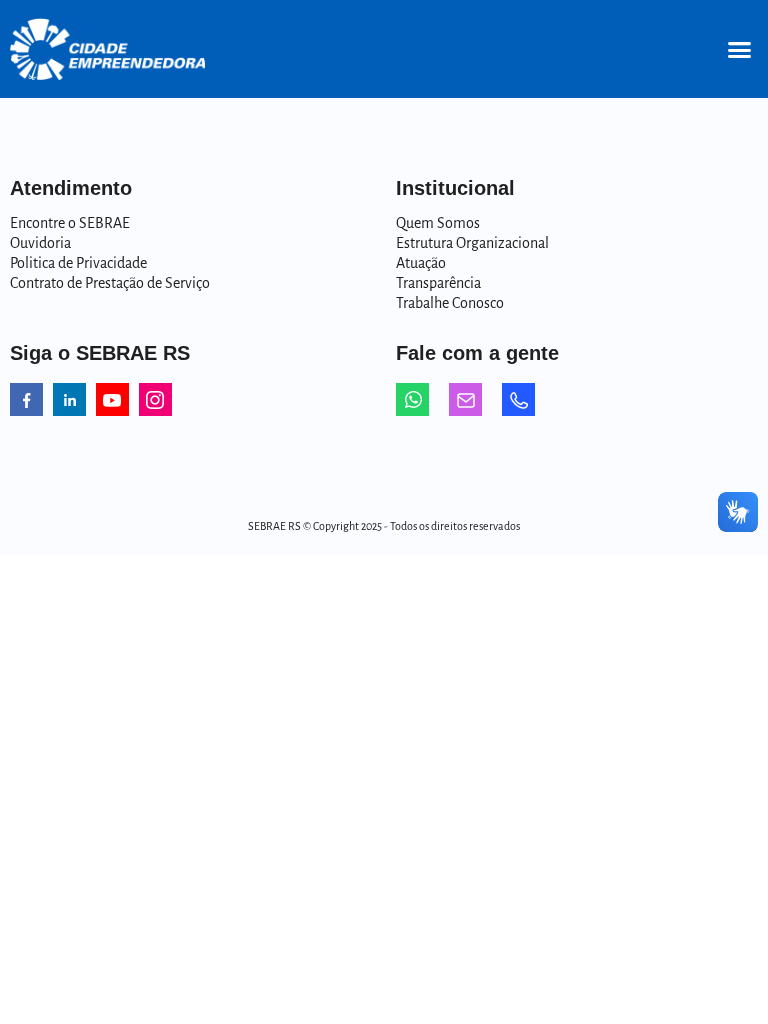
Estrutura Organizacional (472, 243)
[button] (739, 49)
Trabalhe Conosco (450, 303)
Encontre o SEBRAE (70, 223)
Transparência (438, 283)
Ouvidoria (40, 243)
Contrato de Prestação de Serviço (110, 283)
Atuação (421, 263)
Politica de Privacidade (78, 263)
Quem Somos (438, 223)
